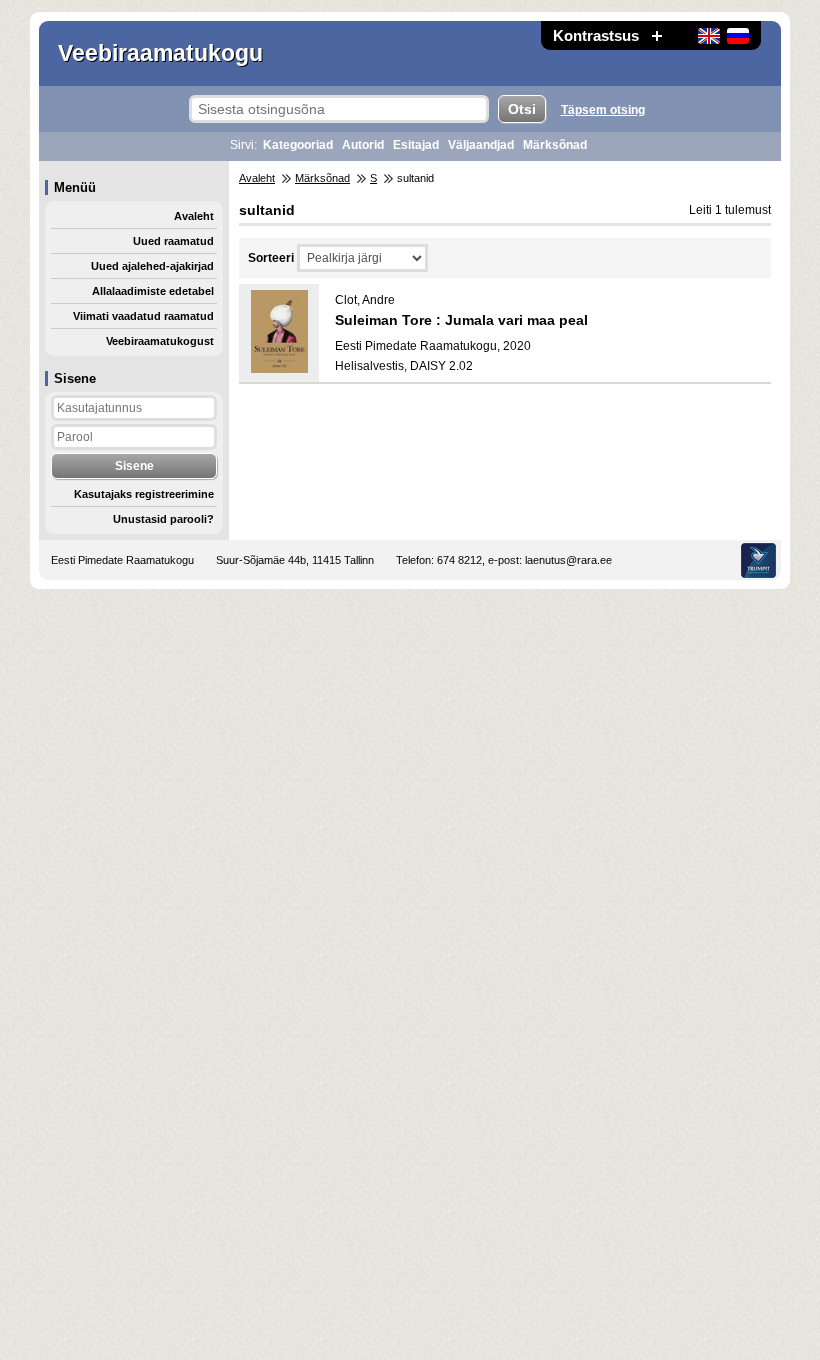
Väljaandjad (481, 145)
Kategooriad (298, 145)
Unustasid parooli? (163, 519)
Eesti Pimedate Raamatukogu (122, 560)
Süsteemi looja (758, 560)
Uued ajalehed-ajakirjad (152, 266)
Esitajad (416, 145)
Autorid (363, 145)
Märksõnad (555, 145)
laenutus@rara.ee (568, 560)
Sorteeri (271, 258)
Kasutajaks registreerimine (144, 494)
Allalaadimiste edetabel (153, 291)
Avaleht (194, 216)
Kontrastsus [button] (596, 35)
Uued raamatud (173, 241)
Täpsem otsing (603, 110)
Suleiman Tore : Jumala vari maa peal (461, 320)
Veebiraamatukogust (160, 341)
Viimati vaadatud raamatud (143, 316)
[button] (657, 35)
